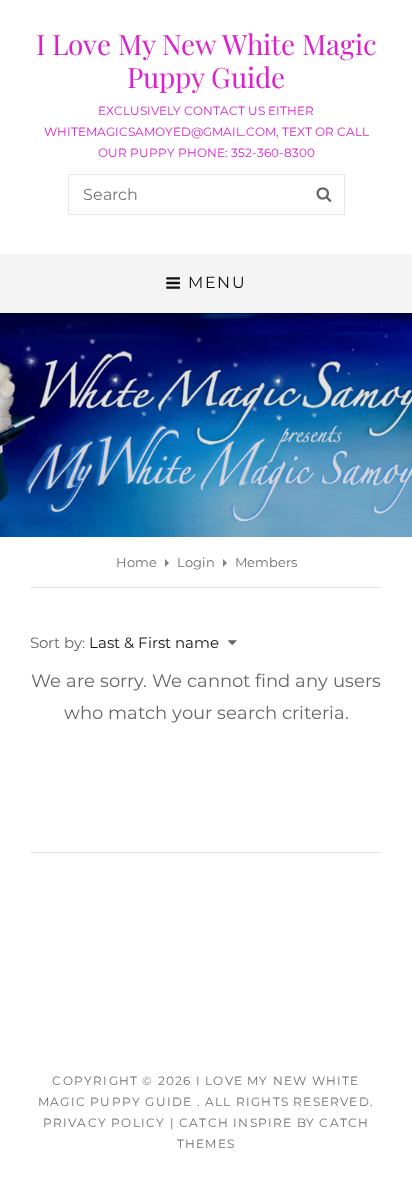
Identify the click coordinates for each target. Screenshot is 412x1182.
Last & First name (154, 642)
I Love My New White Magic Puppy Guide (206, 60)
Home (136, 562)
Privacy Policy (104, 1122)
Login (196, 562)
